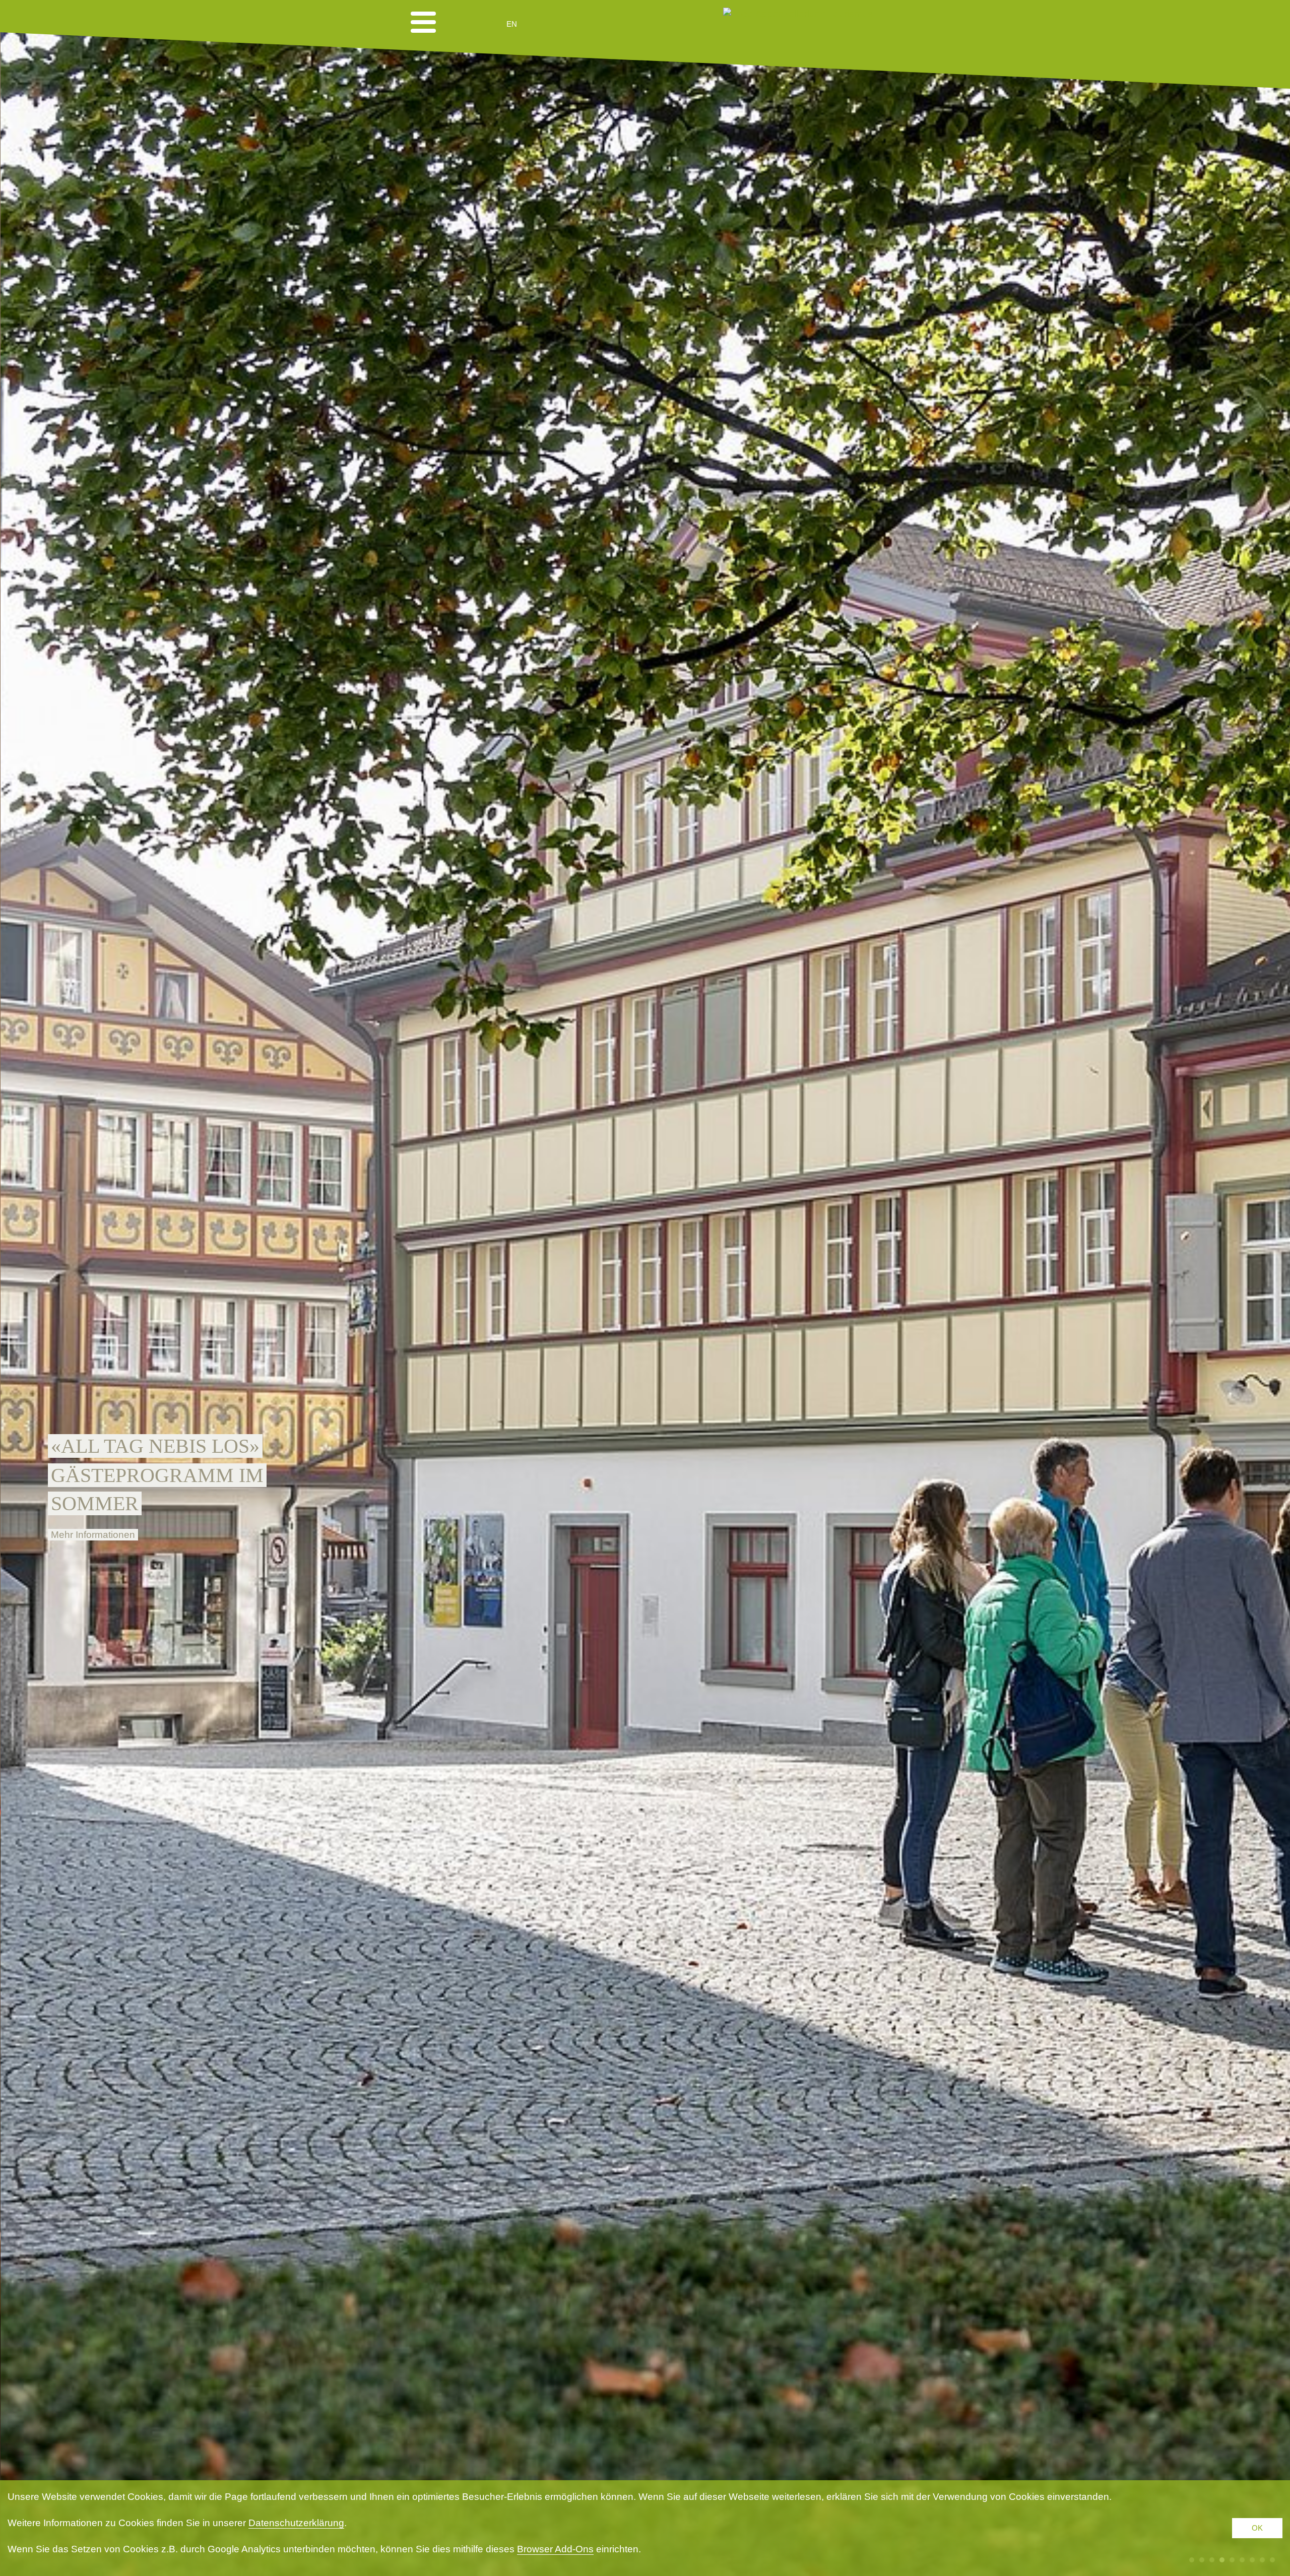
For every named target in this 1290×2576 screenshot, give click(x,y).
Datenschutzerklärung (296, 2523)
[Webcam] (539, 24)
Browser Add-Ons (555, 2549)
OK (1257, 2528)
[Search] (565, 24)
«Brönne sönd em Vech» (179, 1446)
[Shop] (590, 24)
